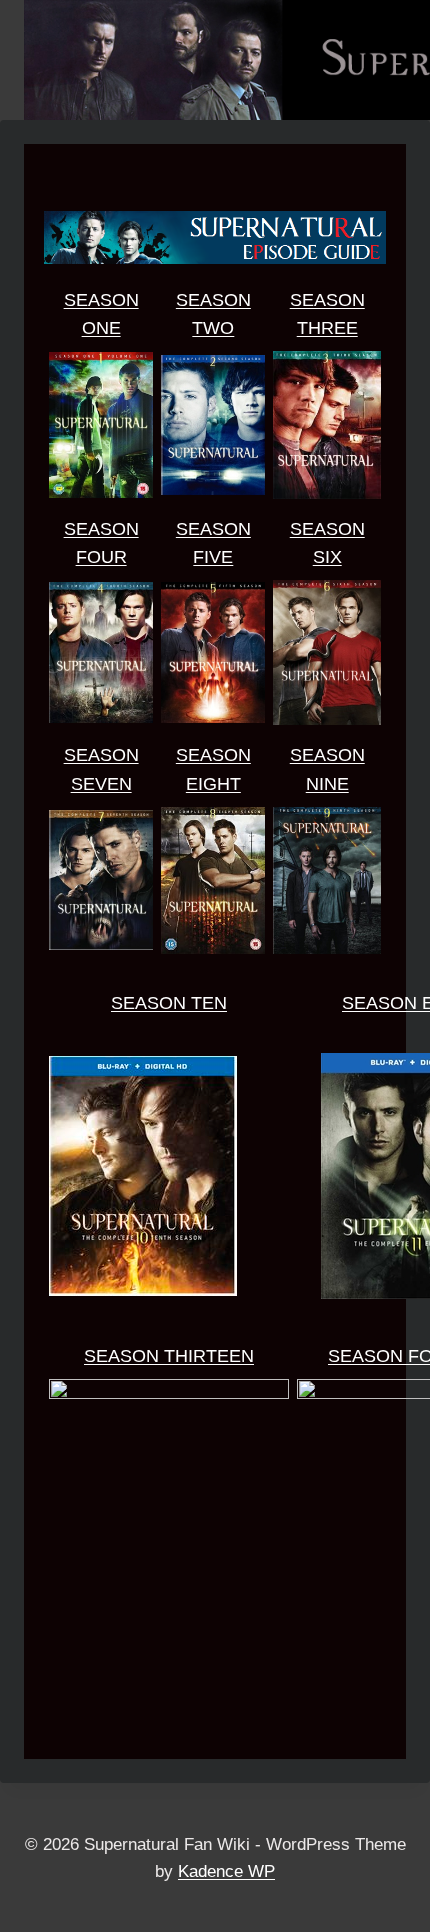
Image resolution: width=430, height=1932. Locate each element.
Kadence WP (226, 1871)
